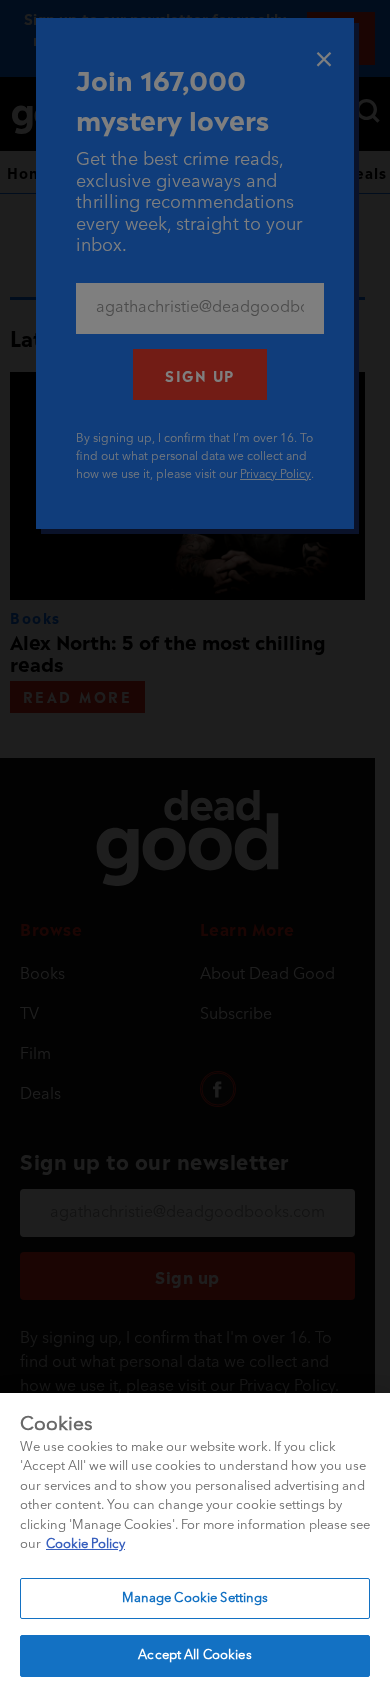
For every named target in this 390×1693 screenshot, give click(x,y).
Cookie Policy (85, 1544)
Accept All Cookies (194, 1655)
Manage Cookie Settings (195, 1598)
